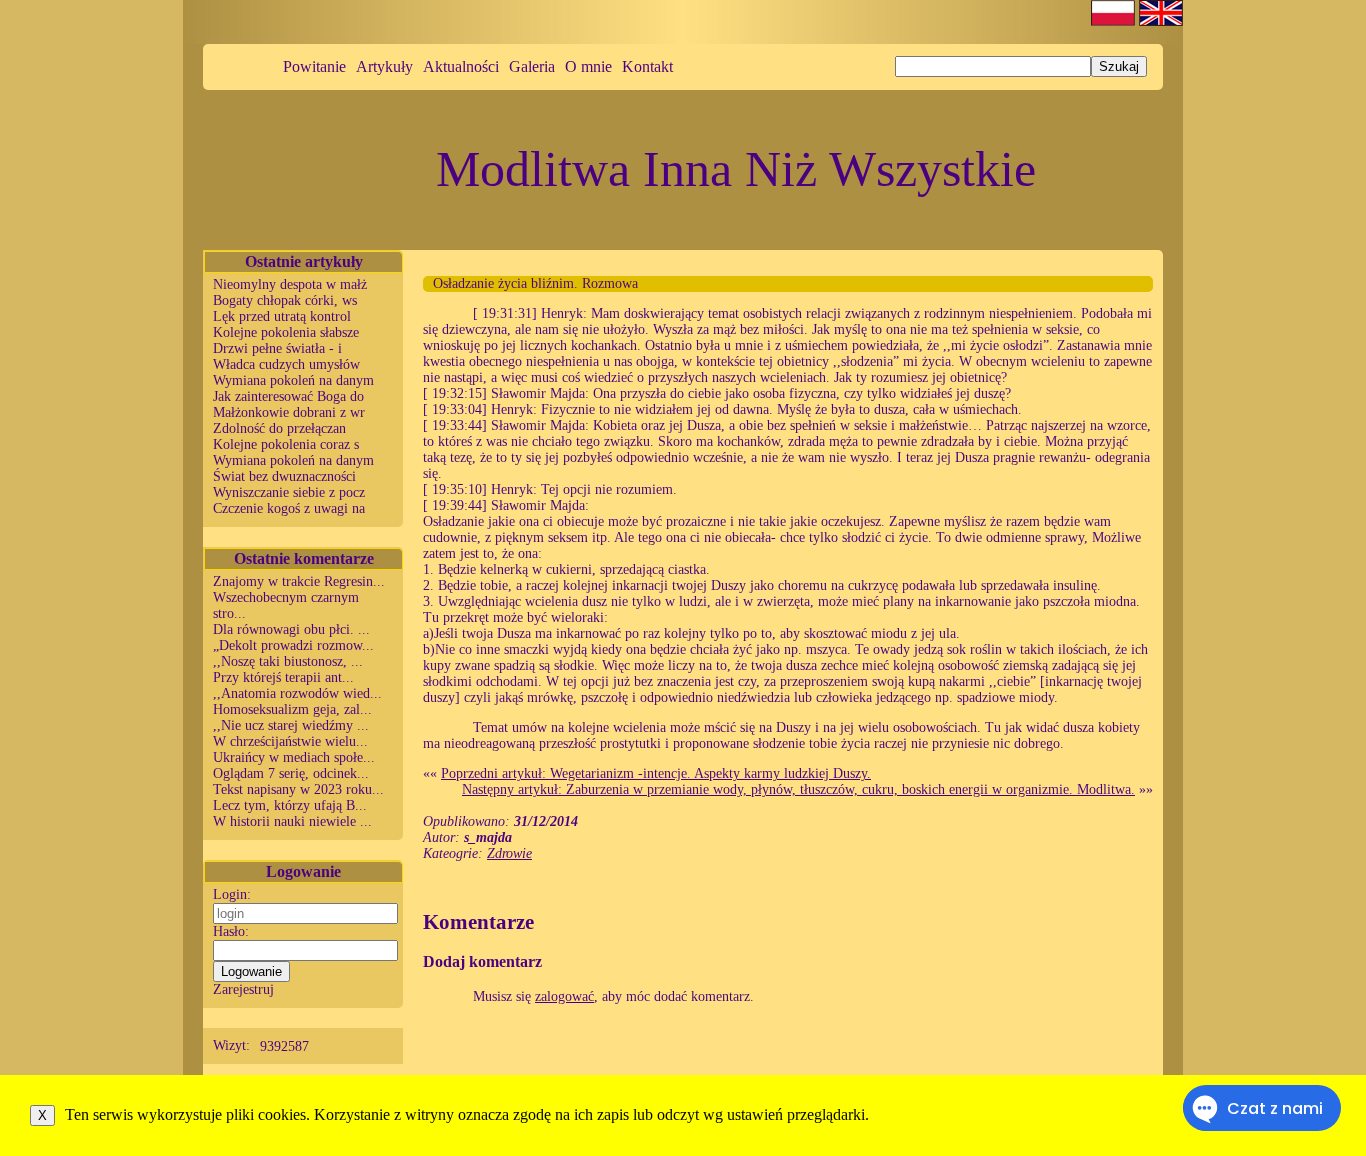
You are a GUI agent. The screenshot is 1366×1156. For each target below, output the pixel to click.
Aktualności (461, 66)
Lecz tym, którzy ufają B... (290, 805)
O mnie (588, 66)
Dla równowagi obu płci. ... (291, 629)
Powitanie (314, 66)
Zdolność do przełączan (279, 428)
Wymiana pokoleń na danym (293, 380)
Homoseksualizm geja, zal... (292, 709)
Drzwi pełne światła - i (277, 348)
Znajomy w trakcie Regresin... (299, 581)
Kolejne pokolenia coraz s (286, 444)
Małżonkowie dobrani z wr (289, 412)
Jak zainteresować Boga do (288, 396)
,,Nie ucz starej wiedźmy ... (291, 725)
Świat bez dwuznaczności (284, 476)
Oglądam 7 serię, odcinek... (291, 773)
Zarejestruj (243, 989)
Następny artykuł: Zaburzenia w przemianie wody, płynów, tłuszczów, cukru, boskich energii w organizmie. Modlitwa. (798, 789)
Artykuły (384, 66)
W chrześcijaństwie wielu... (290, 741)
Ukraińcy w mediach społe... (294, 757)
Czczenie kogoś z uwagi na (289, 508)
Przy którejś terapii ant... (283, 677)
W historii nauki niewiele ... (292, 821)
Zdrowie (509, 853)
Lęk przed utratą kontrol (282, 316)
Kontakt (647, 66)
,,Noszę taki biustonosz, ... (288, 661)
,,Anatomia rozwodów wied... (297, 693)
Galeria (532, 66)
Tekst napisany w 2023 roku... (298, 789)
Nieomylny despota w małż (290, 284)
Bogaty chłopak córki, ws (285, 300)
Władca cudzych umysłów (286, 364)
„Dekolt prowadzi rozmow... (293, 645)
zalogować (564, 996)
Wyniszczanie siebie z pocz (289, 492)
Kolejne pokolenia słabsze (286, 332)
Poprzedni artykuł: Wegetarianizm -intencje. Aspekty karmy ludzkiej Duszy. (656, 773)
